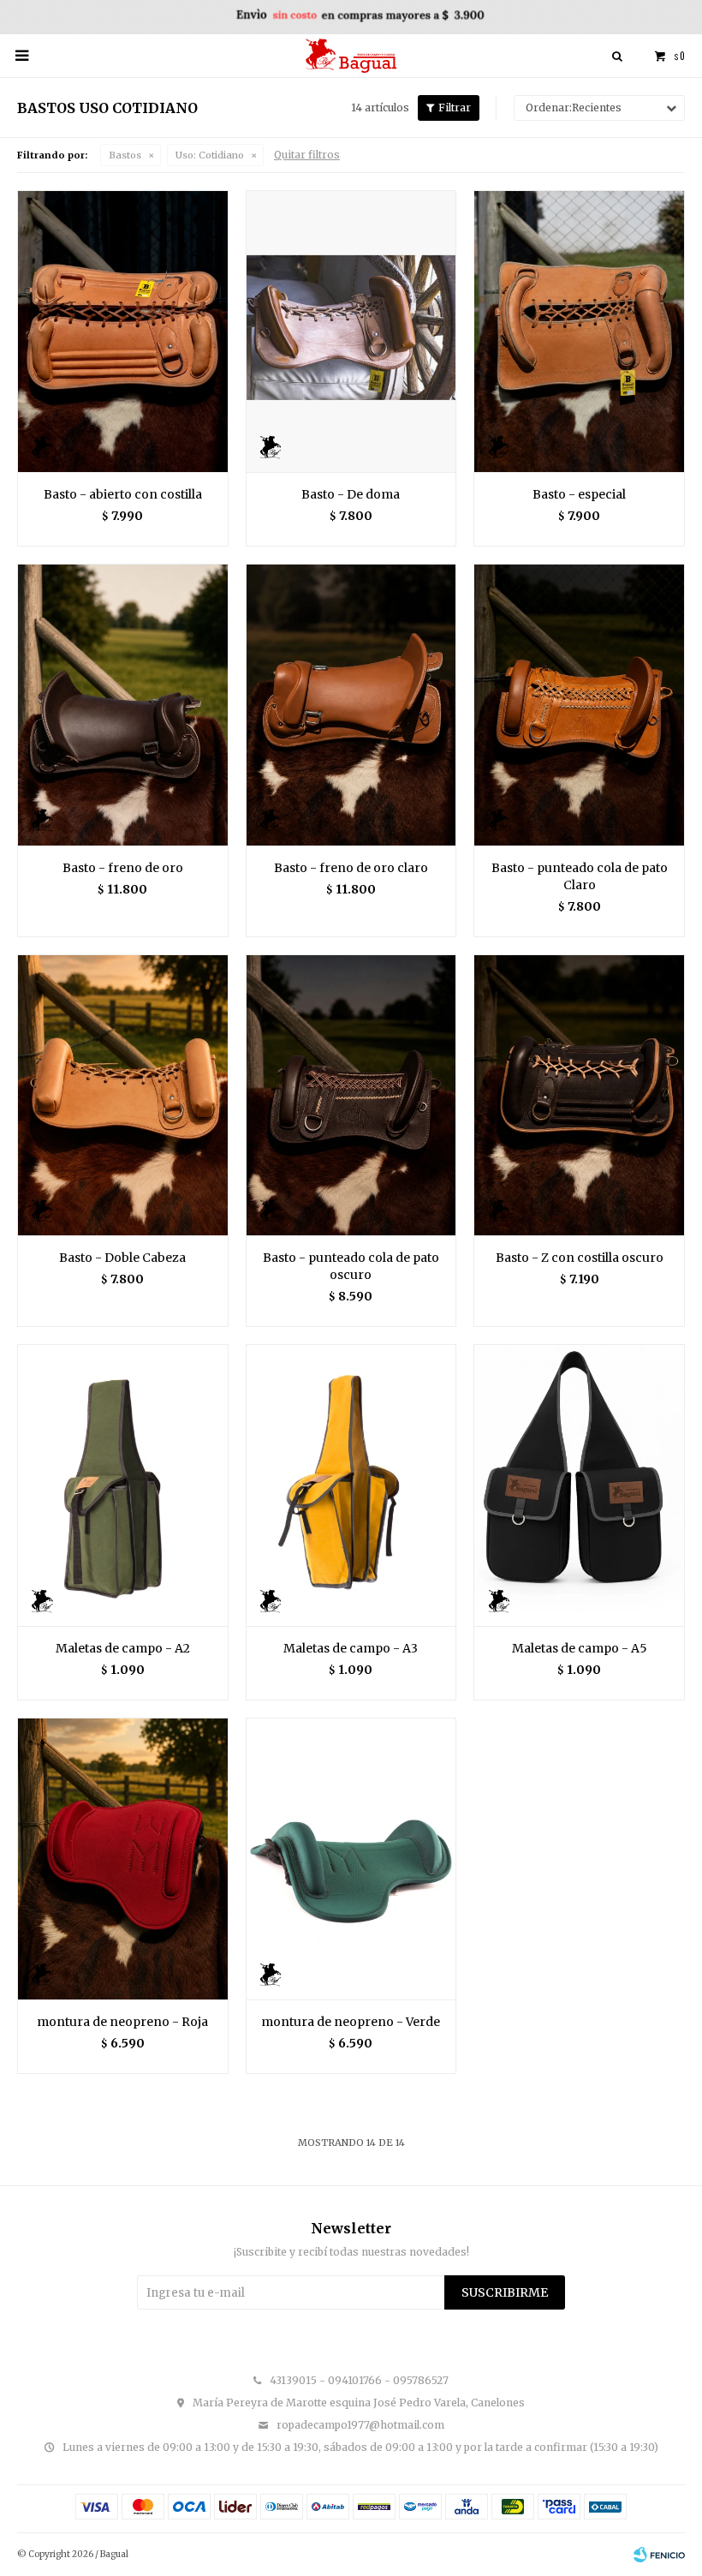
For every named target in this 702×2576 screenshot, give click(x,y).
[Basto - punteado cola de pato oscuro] (351, 1095)
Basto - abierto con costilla (123, 494)
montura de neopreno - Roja (122, 2022)
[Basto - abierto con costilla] (123, 331)
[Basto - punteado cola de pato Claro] (579, 705)
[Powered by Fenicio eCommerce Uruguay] (659, 2555)
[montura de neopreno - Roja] (123, 1859)
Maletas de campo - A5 (580, 1648)
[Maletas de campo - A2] (123, 1485)
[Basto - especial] (579, 331)
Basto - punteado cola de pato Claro (580, 876)
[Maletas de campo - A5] (579, 1485)
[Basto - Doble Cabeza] (123, 1095)
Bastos (125, 155)
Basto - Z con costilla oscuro (580, 1258)
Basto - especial (579, 494)
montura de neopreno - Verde (351, 2022)
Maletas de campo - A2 (123, 1648)
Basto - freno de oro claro (351, 868)
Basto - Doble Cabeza (122, 1258)
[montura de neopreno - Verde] (351, 1859)
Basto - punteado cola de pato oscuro (351, 1266)
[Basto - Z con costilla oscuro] (579, 1095)
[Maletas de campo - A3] (351, 1485)
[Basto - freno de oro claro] (351, 705)
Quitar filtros (307, 155)
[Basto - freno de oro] (123, 705)
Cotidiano (210, 155)
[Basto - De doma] (351, 331)
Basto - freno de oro (123, 868)
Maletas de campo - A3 (351, 1648)
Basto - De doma (351, 494)
